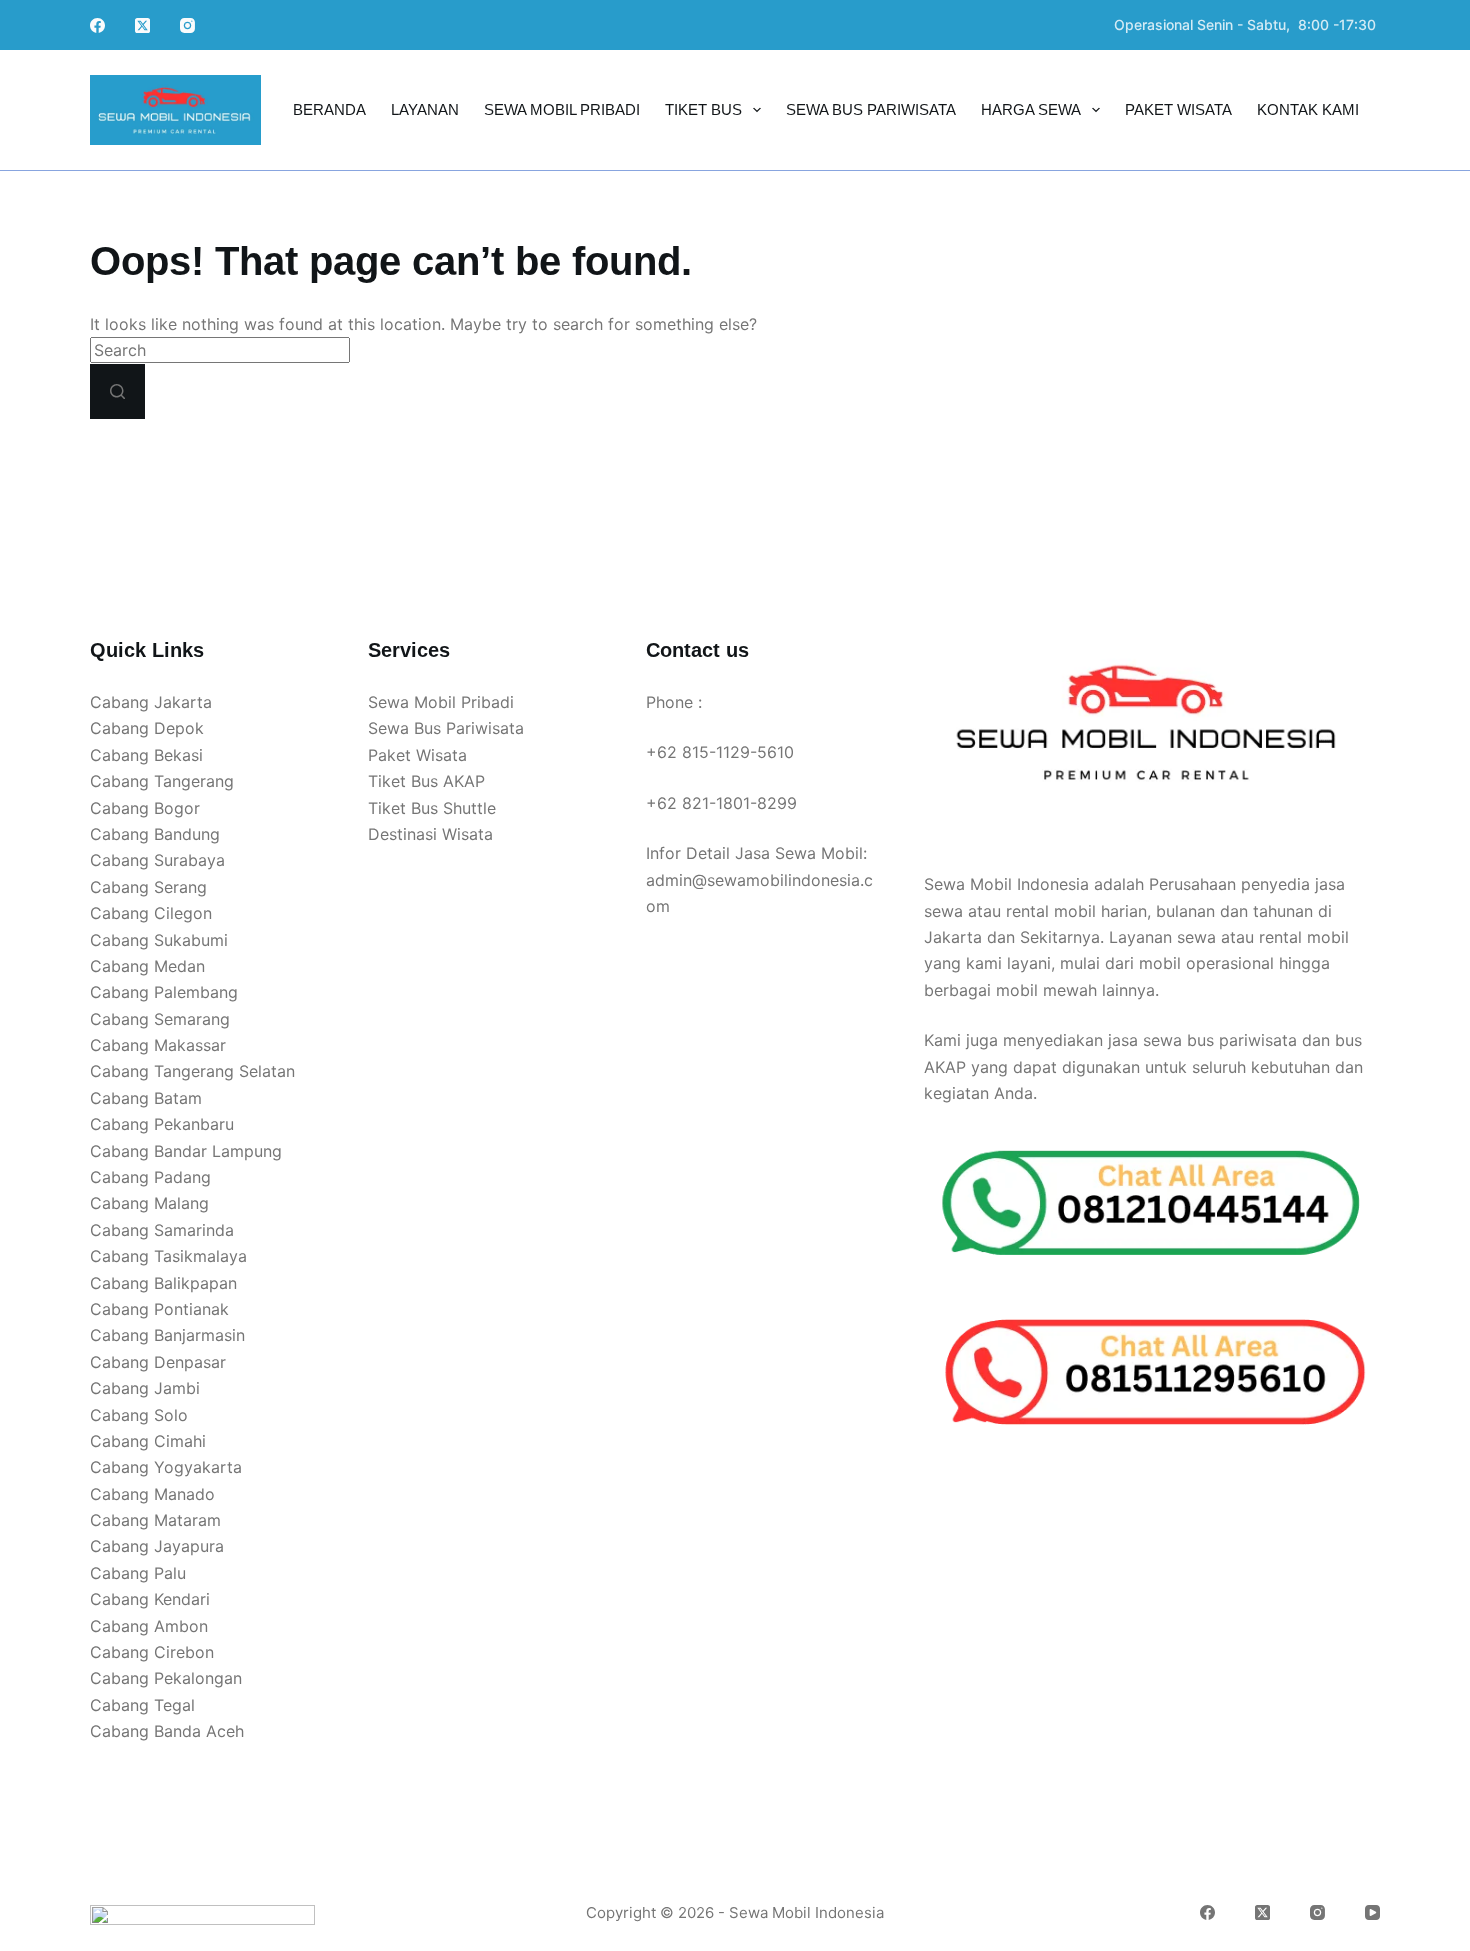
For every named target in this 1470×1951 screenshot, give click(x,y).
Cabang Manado (152, 1494)
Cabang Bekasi (146, 755)
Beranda (329, 109)
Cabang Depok (147, 728)
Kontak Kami (1308, 109)
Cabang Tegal (142, 1705)
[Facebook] (97, 25)
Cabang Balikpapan (163, 1283)
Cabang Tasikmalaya (168, 1256)
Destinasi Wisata (430, 834)
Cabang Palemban (159, 992)
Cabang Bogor (145, 808)
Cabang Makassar (158, 1045)
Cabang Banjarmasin (167, 1335)
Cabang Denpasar (158, 1362)
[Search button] (117, 391)
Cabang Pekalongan (166, 1678)
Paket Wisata (1178, 109)
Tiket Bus (703, 109)
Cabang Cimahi (148, 1441)
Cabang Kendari (150, 1599)
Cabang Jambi (145, 1388)
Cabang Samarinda (162, 1230)
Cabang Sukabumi (159, 940)
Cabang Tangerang (162, 781)
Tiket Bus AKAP (426, 781)
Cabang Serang (148, 887)
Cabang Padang (150, 1177)
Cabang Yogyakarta (166, 1467)
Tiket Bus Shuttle (432, 808)
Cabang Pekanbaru (162, 1124)
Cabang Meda (143, 966)
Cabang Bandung (155, 834)
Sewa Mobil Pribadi (562, 109)
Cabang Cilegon (151, 913)
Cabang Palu (138, 1573)
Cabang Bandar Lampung (186, 1151)
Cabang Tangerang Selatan (192, 1071)
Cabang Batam (146, 1098)
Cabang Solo (139, 1415)
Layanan (425, 109)
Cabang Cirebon (152, 1652)
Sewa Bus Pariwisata (871, 109)
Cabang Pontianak (159, 1309)
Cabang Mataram (155, 1520)
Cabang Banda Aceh (167, 1731)
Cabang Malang (149, 1203)
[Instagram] (187, 25)
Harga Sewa (1031, 109)
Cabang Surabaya (157, 860)
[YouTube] (1372, 1912)
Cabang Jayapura (157, 1546)
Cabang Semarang (160, 1019)
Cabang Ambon (149, 1626)
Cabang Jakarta (151, 702)
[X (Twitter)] (142, 25)
